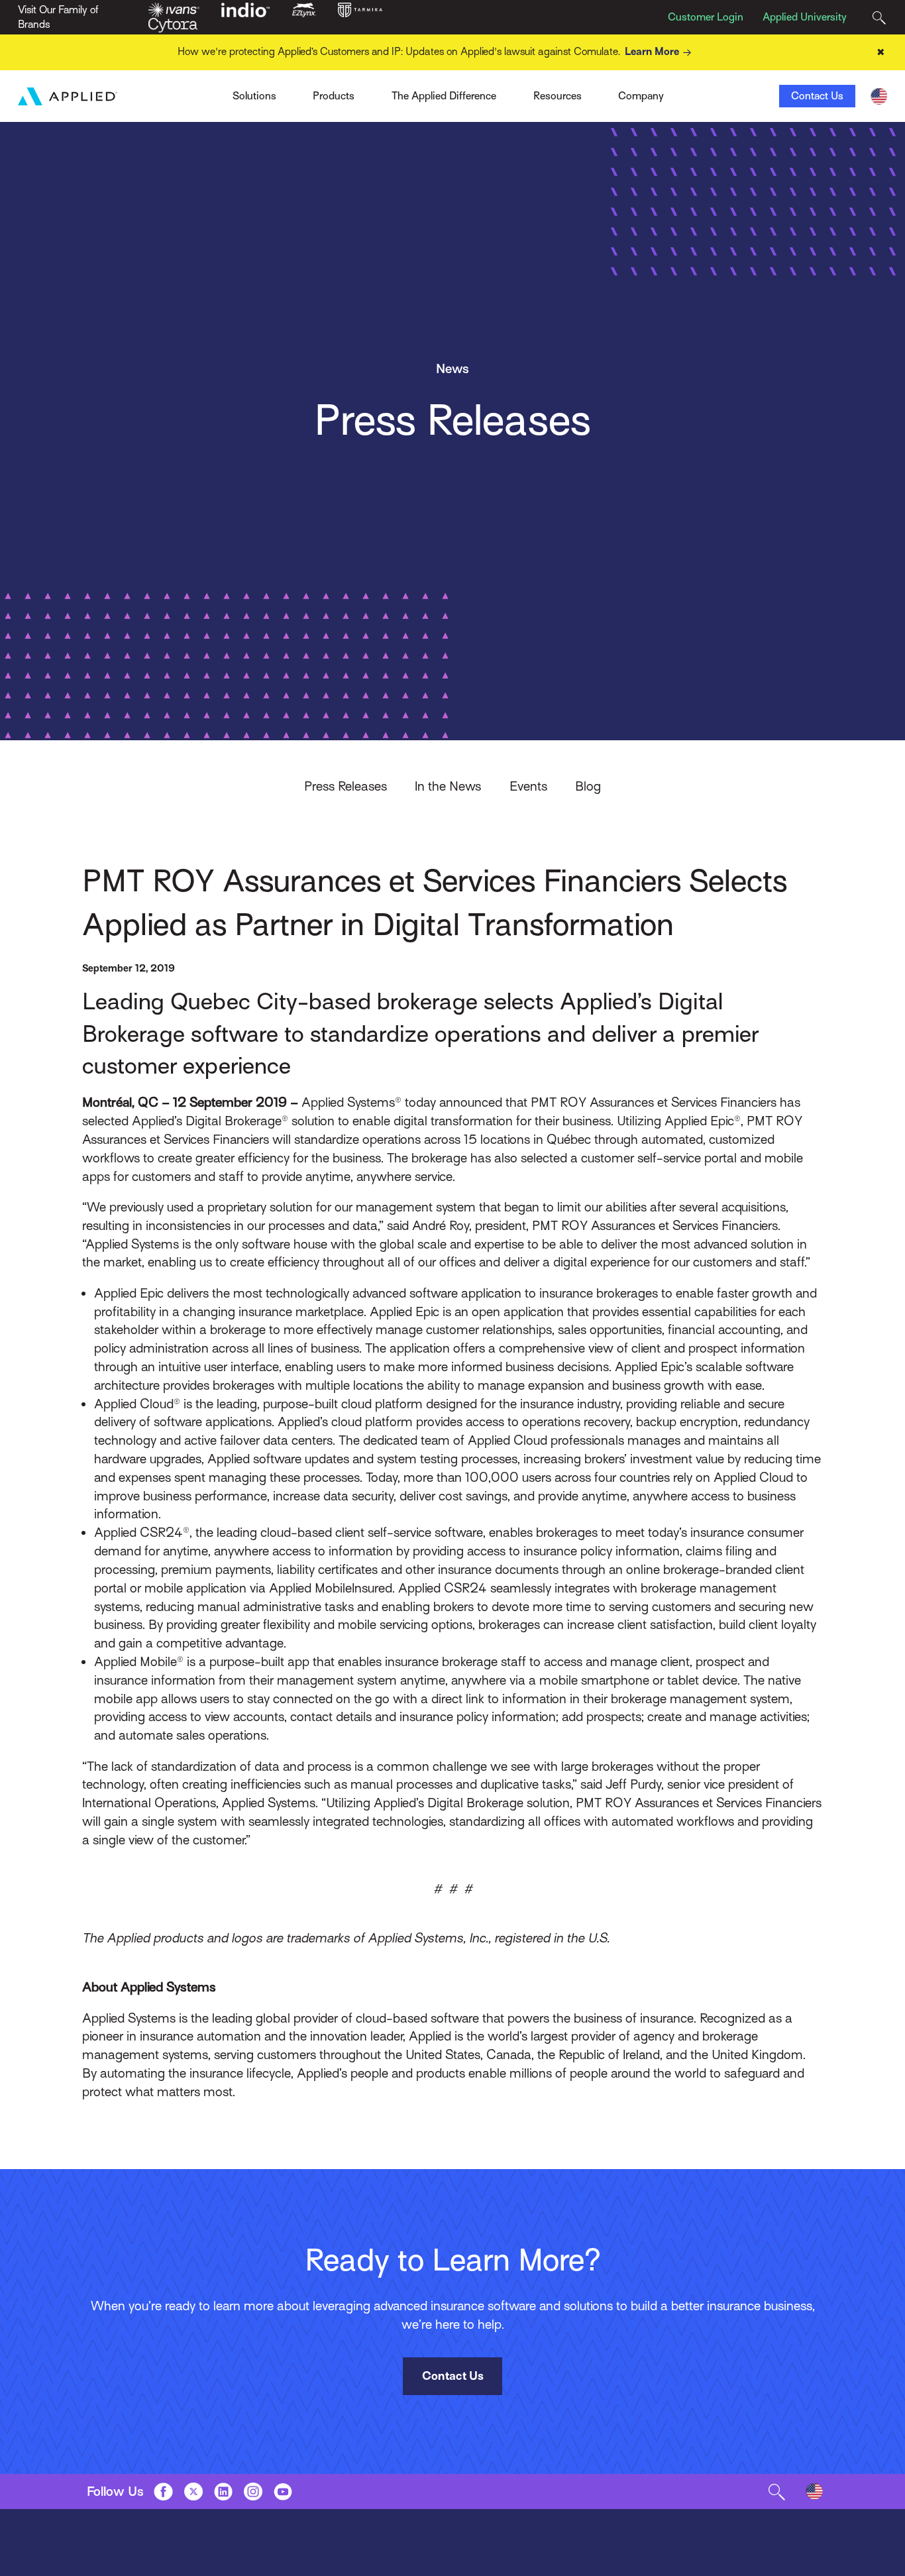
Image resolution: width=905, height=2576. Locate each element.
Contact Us (817, 96)
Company (641, 96)
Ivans (210, 92)
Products (334, 96)
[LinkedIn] (223, 2491)
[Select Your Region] (879, 96)
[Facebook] (163, 2491)
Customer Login (706, 17)
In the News (448, 786)
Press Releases (346, 786)
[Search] (879, 18)
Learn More (652, 52)
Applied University (805, 17)
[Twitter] (193, 2491)
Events (528, 786)
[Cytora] (173, 25)
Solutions (254, 96)
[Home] (68, 96)
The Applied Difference (444, 96)
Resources (558, 96)
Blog (588, 786)
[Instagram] (253, 2491)
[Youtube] (283, 2491)
